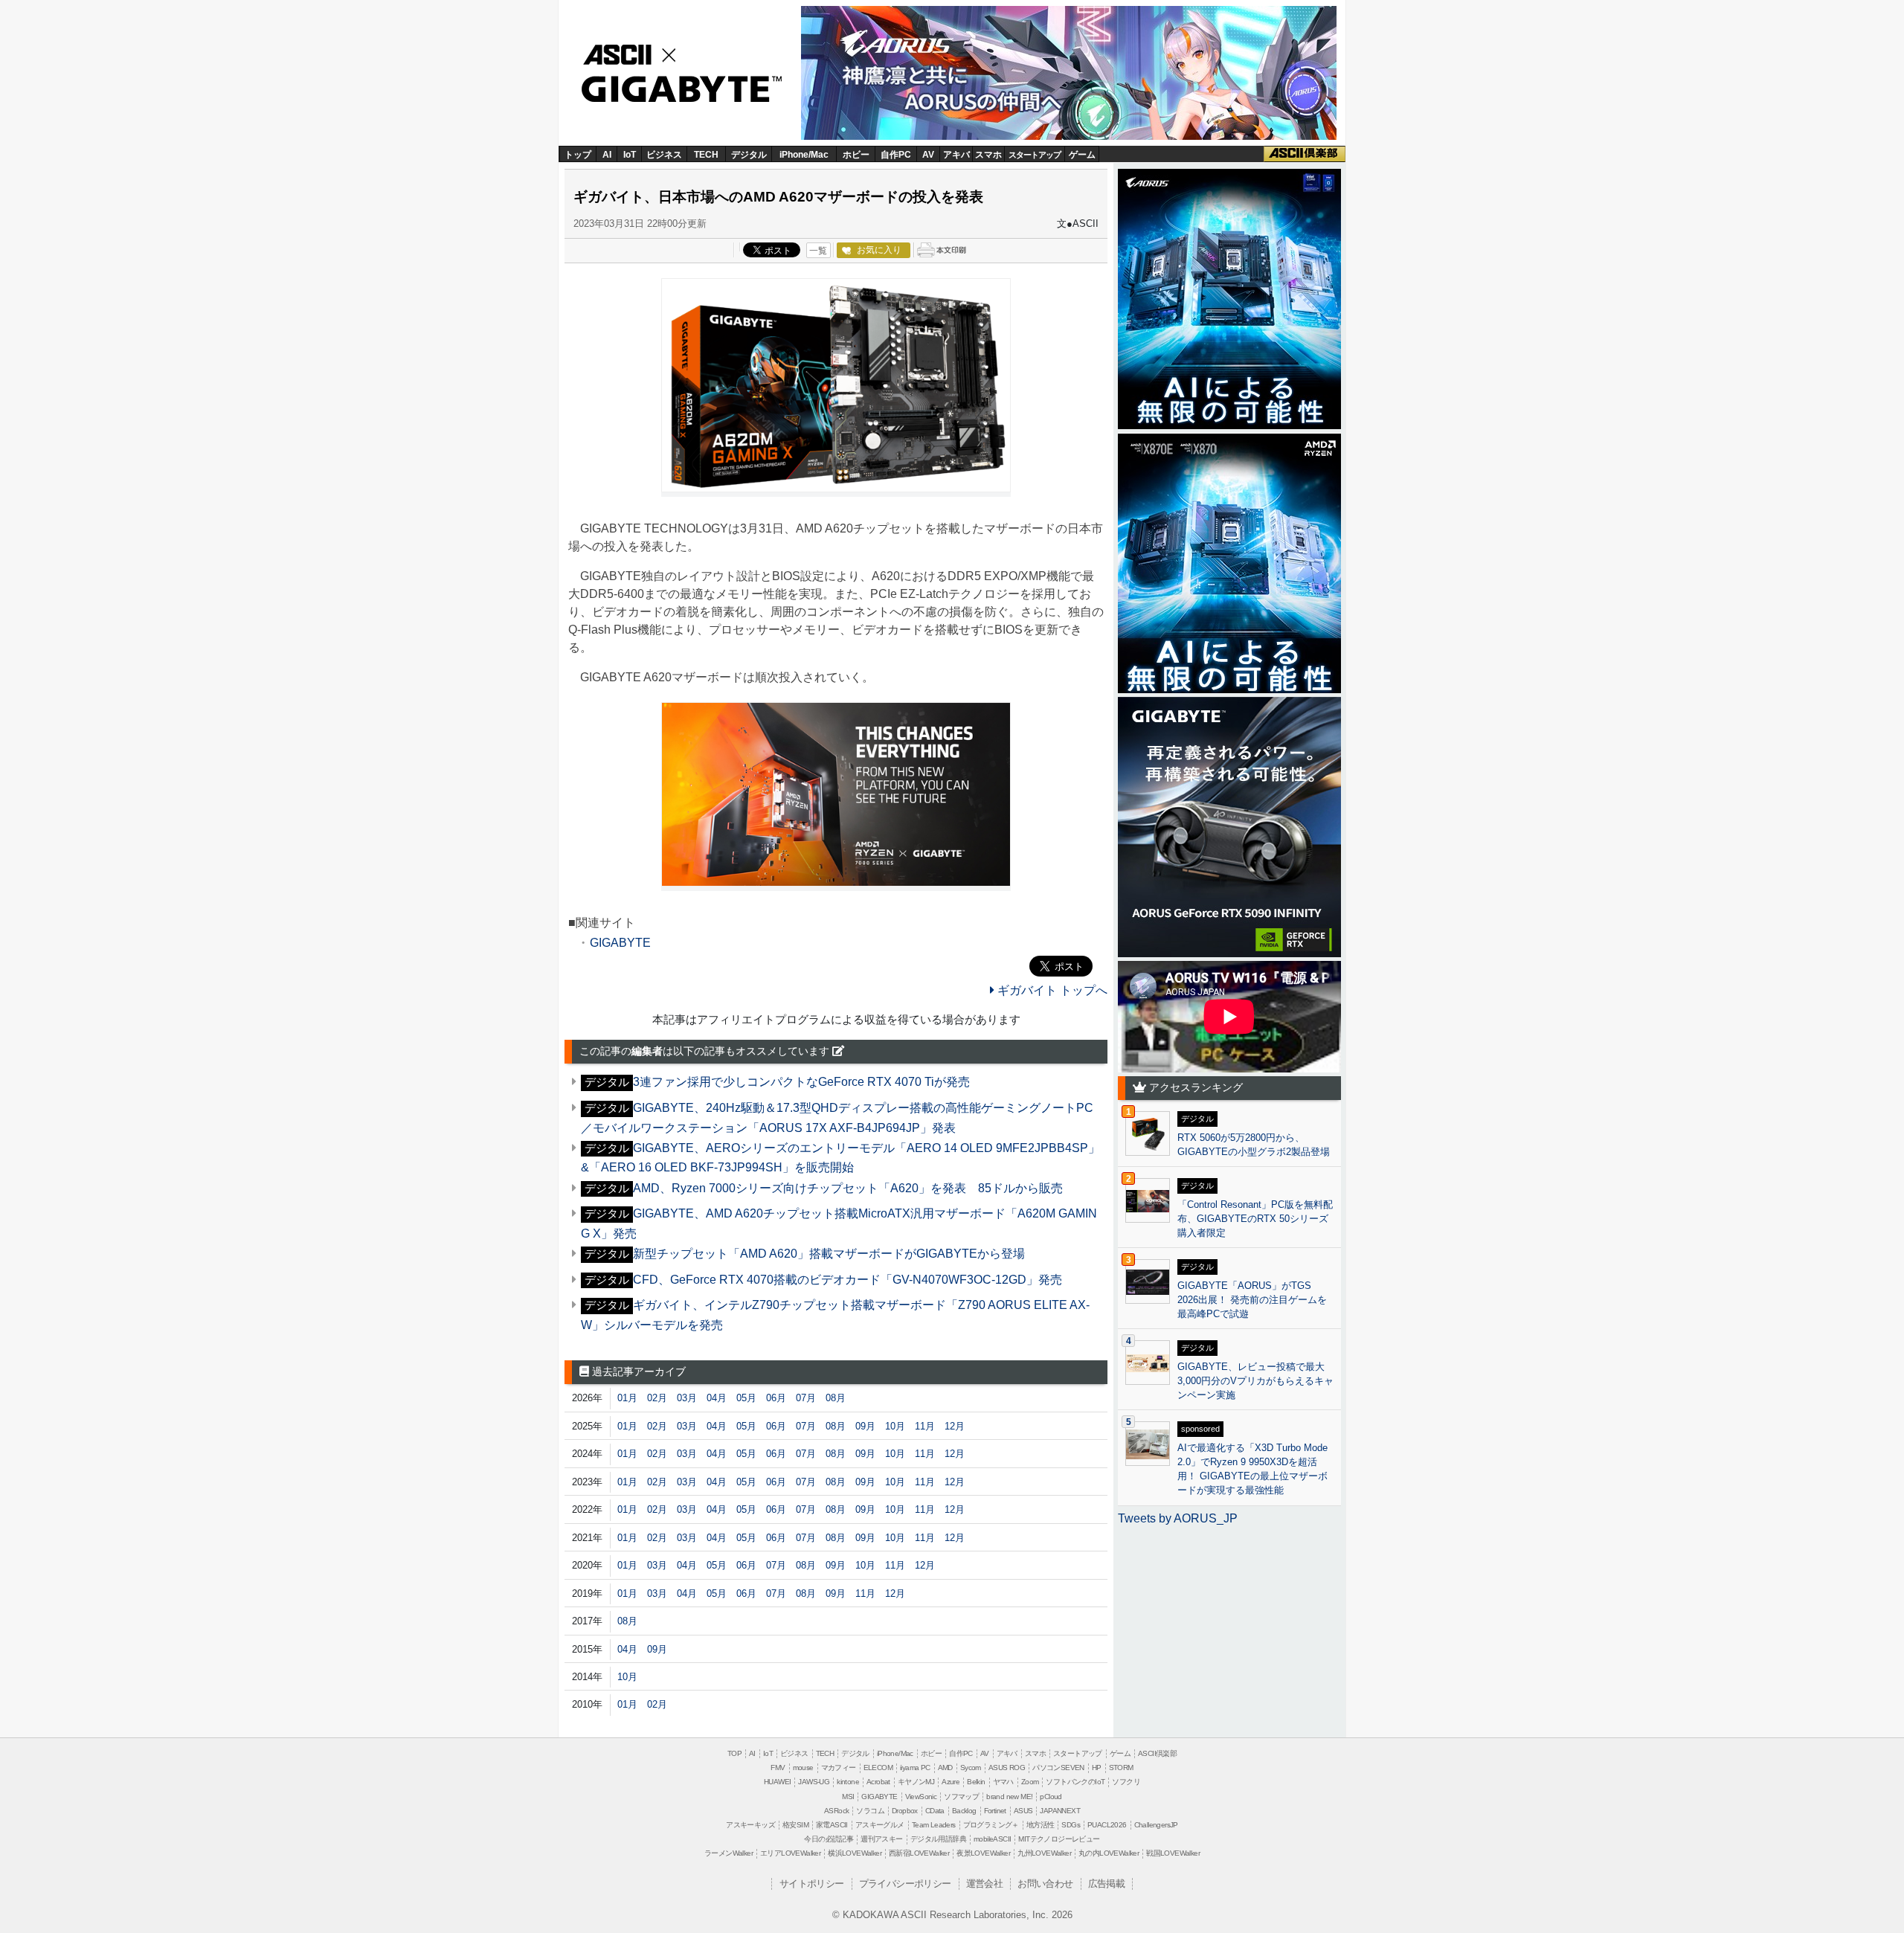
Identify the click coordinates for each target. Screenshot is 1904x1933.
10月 (895, 1426)
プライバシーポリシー (905, 1884)
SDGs (1071, 1825)
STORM (1121, 1768)
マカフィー (839, 1768)
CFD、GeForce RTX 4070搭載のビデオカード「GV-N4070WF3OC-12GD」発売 (848, 1280)
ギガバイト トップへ (1051, 990)
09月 (865, 1426)
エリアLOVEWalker (790, 1853)
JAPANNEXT (1060, 1811)
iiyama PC (915, 1768)
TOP (734, 1753)
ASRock (836, 1811)
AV (928, 155)
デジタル (749, 155)
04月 (717, 1398)
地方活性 (1041, 1825)
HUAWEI (777, 1782)
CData (935, 1811)
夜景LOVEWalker (983, 1853)
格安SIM (795, 1825)
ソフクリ (1126, 1782)
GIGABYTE (675, 90)
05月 (746, 1398)
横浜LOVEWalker (855, 1853)
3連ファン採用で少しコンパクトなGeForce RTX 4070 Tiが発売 (801, 1082)
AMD (945, 1768)
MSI (848, 1797)
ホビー (856, 155)
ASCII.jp (634, 53)
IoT (630, 155)
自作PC (896, 155)
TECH (706, 155)
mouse (803, 1768)
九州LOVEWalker (1044, 1853)
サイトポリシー (812, 1884)
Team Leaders (934, 1825)
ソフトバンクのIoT (1075, 1782)
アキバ (956, 155)
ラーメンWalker (729, 1853)
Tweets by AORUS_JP (1178, 1518)
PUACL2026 (1107, 1825)
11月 (925, 1426)
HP (1097, 1768)
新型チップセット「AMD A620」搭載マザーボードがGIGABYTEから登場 (829, 1254)
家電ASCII (832, 1825)
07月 (806, 1398)
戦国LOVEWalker (1173, 1853)
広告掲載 (1107, 1884)
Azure (951, 1782)
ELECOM (878, 1768)
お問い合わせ (1045, 1884)
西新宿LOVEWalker (919, 1853)
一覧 (818, 251)
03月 (687, 1398)
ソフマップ (961, 1797)
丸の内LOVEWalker (1109, 1853)
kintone (848, 1782)
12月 (955, 1426)
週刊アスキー (881, 1839)
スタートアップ (1035, 155)
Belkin (976, 1782)
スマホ (988, 155)
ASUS (1023, 1811)
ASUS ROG (1007, 1768)
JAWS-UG (814, 1782)
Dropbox (905, 1811)
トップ (578, 155)
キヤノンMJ (916, 1782)
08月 (836, 1398)
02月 (657, 1398)
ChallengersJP (1156, 1825)
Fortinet (995, 1811)
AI (607, 155)
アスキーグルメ (880, 1825)
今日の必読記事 (829, 1839)
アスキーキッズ (750, 1825)
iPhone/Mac (804, 155)
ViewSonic (921, 1797)
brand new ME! (1009, 1797)
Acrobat (878, 1782)
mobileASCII (992, 1839)
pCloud (1051, 1797)
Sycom (971, 1768)
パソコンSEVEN (1058, 1768)
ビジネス (664, 155)
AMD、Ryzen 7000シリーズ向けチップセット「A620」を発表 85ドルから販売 (848, 1188)
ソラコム (870, 1811)
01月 (627, 1398)
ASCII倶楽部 (1305, 154)
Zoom (1030, 1782)
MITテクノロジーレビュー (1059, 1839)
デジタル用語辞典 (938, 1839)
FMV (778, 1768)
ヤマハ (1003, 1782)
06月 (776, 1398)
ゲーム (1082, 155)
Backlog (964, 1811)
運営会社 (985, 1884)
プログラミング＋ (991, 1825)
